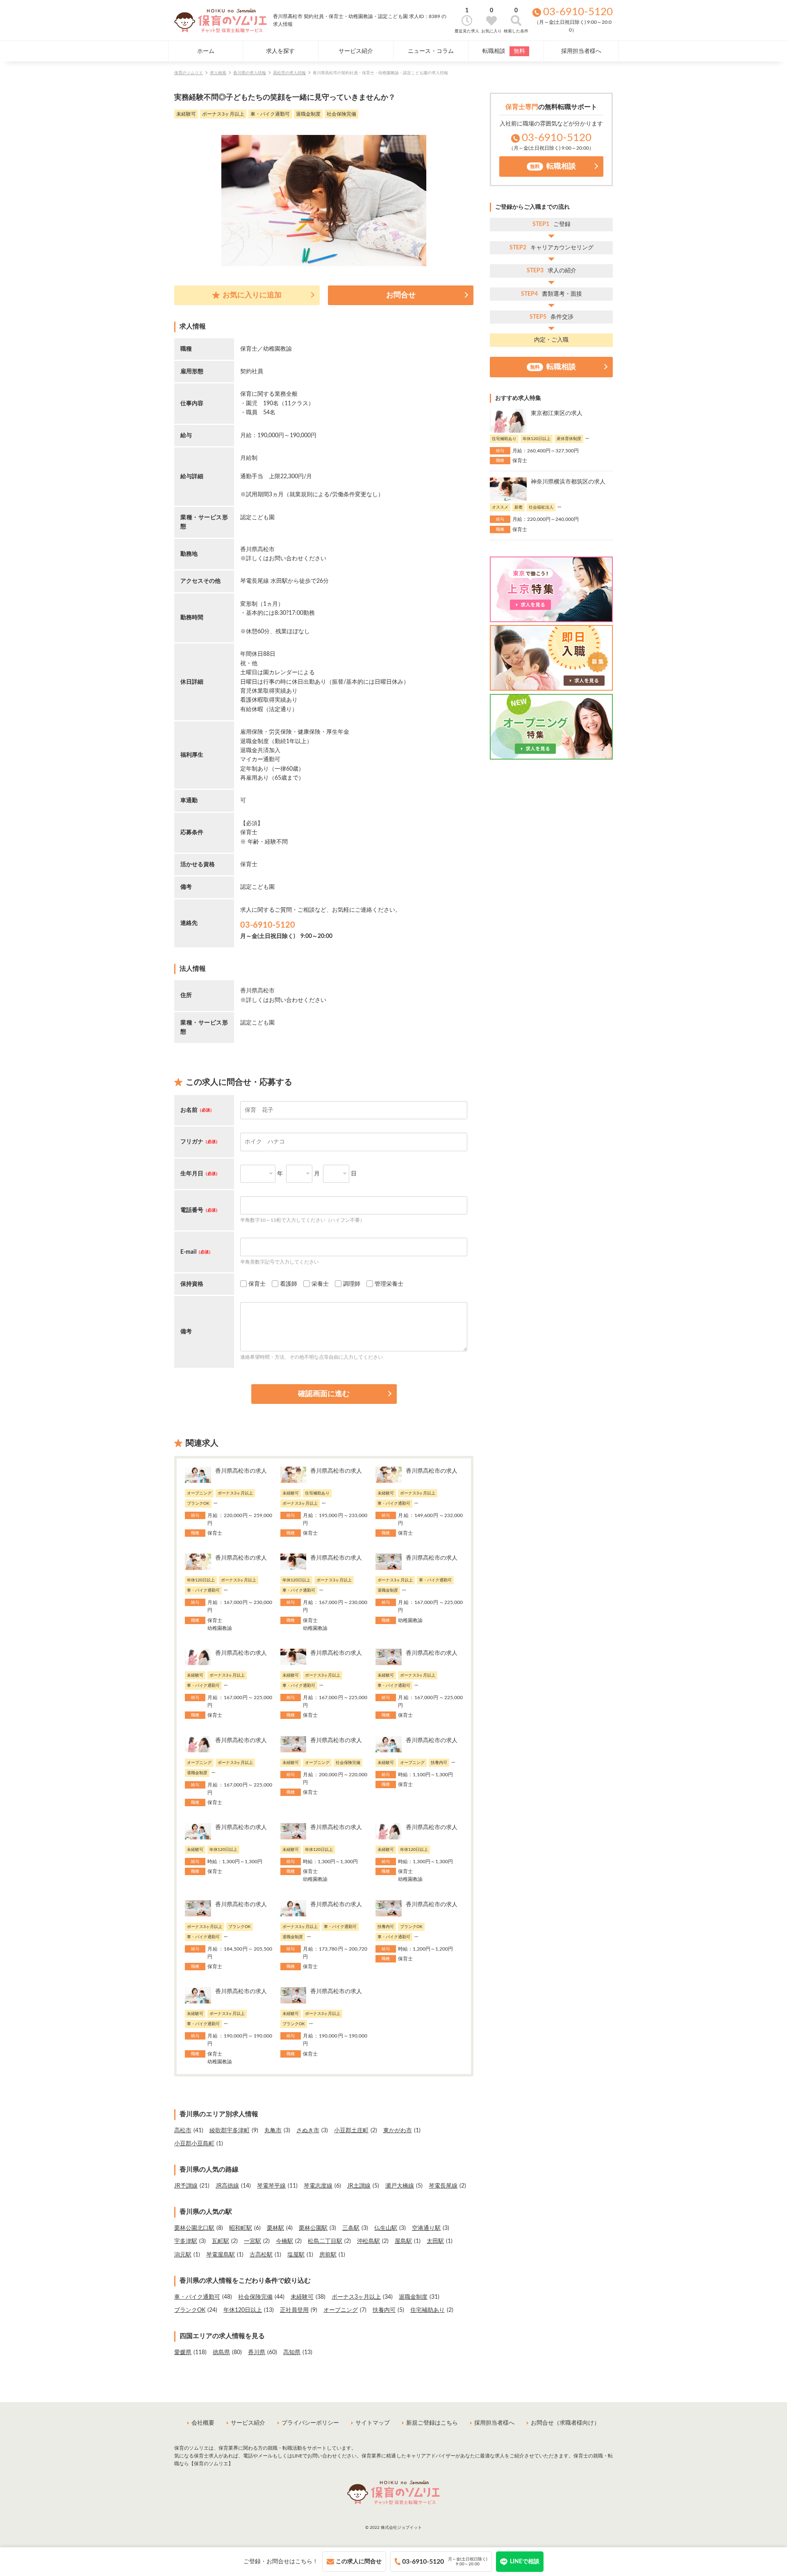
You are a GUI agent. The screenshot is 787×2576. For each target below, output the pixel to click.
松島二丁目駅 (325, 2241)
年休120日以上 (243, 2310)
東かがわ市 (398, 2131)
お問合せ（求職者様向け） (565, 2423)
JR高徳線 (227, 2186)
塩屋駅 (296, 2255)
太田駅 (435, 2241)
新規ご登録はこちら (432, 2423)
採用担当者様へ (581, 51)
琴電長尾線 (443, 2186)
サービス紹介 (356, 51)
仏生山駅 (386, 2228)
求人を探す (280, 51)
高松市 (183, 2131)
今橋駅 (284, 2241)
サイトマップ (373, 2423)
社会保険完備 (255, 2297)
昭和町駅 (241, 2228)
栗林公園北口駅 (194, 2228)
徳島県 (221, 2352)
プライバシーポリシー (310, 2423)
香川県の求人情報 (250, 73)
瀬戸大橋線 (400, 2186)
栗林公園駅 (313, 2228)
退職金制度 (413, 2297)
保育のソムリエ (189, 73)
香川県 (257, 2352)
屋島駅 (403, 2241)
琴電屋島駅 (221, 2255)
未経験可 (302, 2297)
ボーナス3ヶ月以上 (356, 2297)
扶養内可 (384, 2310)
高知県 (292, 2352)
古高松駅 (261, 2255)
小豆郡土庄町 (351, 2131)
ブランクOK (190, 2310)
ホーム (206, 51)
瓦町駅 (221, 2241)
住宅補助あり (428, 2310)
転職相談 (504, 51)
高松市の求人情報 (289, 73)
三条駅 (351, 2228)
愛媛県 (183, 2352)
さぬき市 (308, 2131)
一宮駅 (252, 2241)
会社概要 (203, 2423)
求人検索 (218, 73)
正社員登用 (294, 2310)
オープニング (341, 2310)
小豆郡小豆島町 (194, 2144)
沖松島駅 (368, 2241)
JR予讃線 (186, 2186)
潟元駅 (183, 2255)
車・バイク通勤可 (197, 2297)
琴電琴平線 (271, 2186)
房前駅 (328, 2255)
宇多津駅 (186, 2241)
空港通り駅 (426, 2228)
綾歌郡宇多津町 (230, 2131)
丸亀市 (273, 2131)
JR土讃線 (359, 2186)
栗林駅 (275, 2228)
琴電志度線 (318, 2186)
